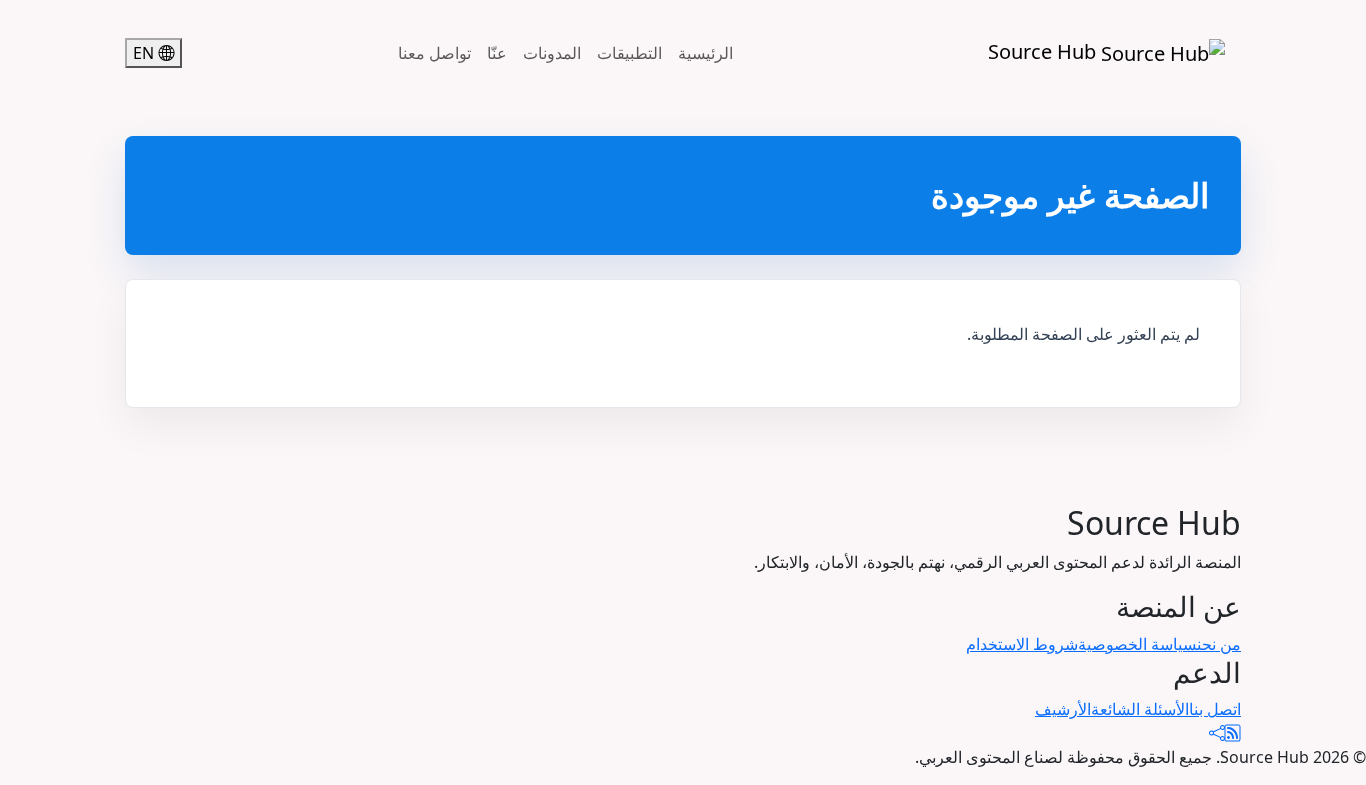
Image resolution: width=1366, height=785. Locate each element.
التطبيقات (629, 53)
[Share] (1217, 733)
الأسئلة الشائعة (1140, 709)
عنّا (497, 53)
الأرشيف (1063, 709)
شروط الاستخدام (1022, 644)
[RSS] (1233, 733)
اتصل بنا (1215, 709)
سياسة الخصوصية (1137, 644)
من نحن (1219, 644)
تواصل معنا (434, 53)
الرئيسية (705, 53)
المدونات (552, 53)
